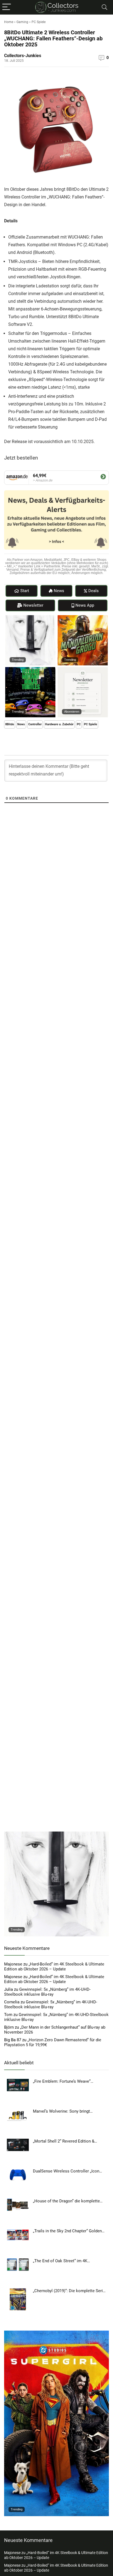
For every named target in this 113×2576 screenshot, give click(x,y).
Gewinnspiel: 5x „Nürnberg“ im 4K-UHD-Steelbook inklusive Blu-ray (47, 1992)
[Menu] (7, 7)
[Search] (104, 7)
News (21, 724)
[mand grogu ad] (83, 618)
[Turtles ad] (30, 670)
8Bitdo (10, 724)
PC (79, 724)
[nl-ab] (83, 670)
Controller (35, 724)
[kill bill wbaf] (30, 618)
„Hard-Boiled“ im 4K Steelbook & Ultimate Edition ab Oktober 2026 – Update (54, 1967)
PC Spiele (39, 22)
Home (9, 22)
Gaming (22, 22)
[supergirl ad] (56, 2333)
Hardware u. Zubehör (59, 724)
